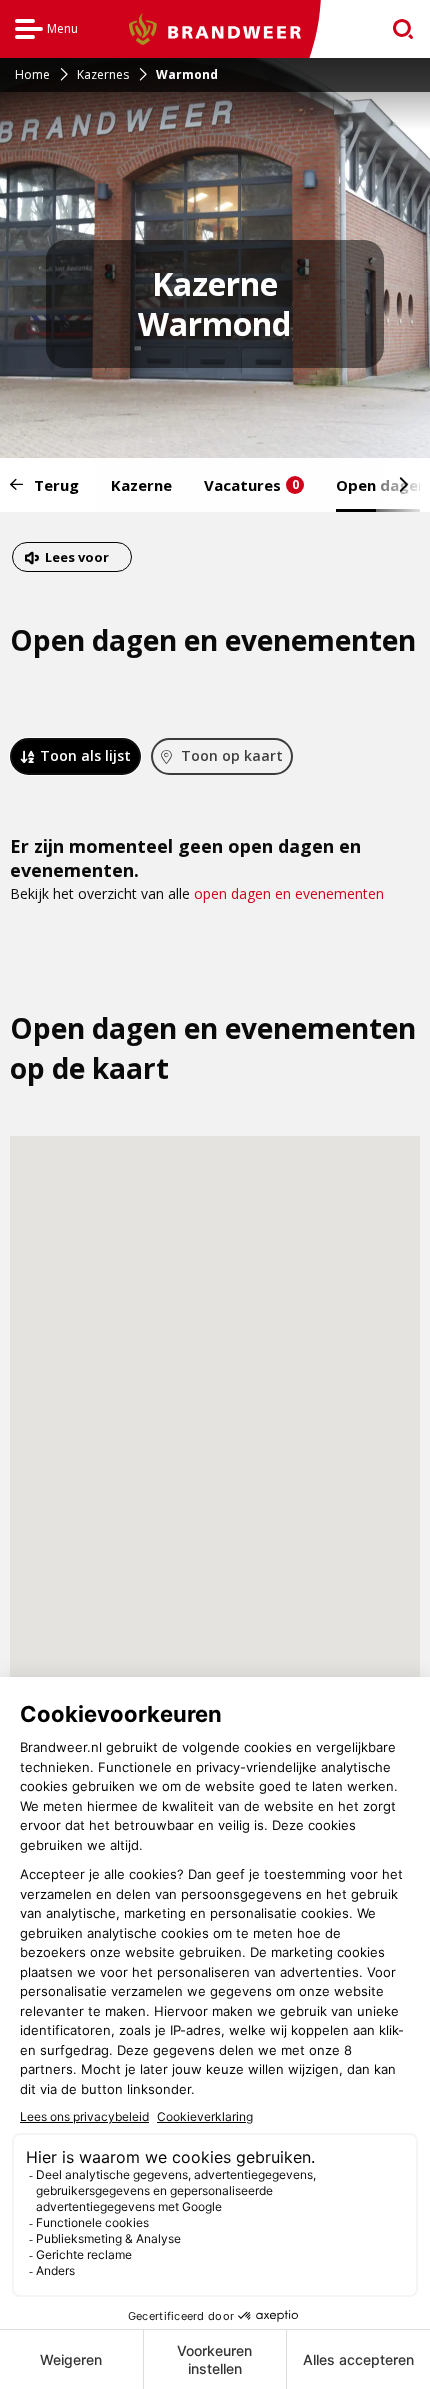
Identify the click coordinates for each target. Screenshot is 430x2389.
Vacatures (251, 485)
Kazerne (141, 485)
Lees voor (76, 559)
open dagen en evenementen (289, 893)
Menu (46, 31)
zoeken (396, 29)
